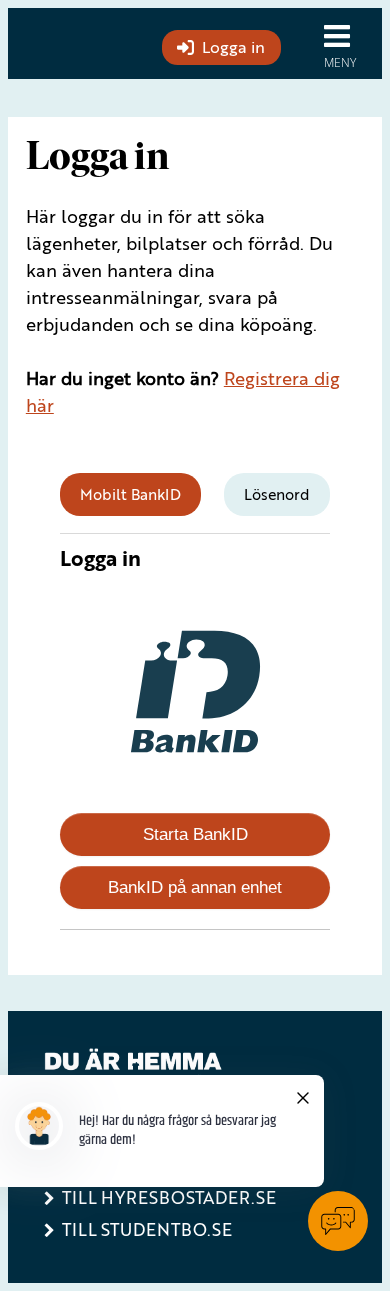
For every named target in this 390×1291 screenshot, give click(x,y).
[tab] (130, 494)
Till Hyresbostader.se (169, 1197)
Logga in (233, 47)
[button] (344, 43)
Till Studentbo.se (147, 1229)
